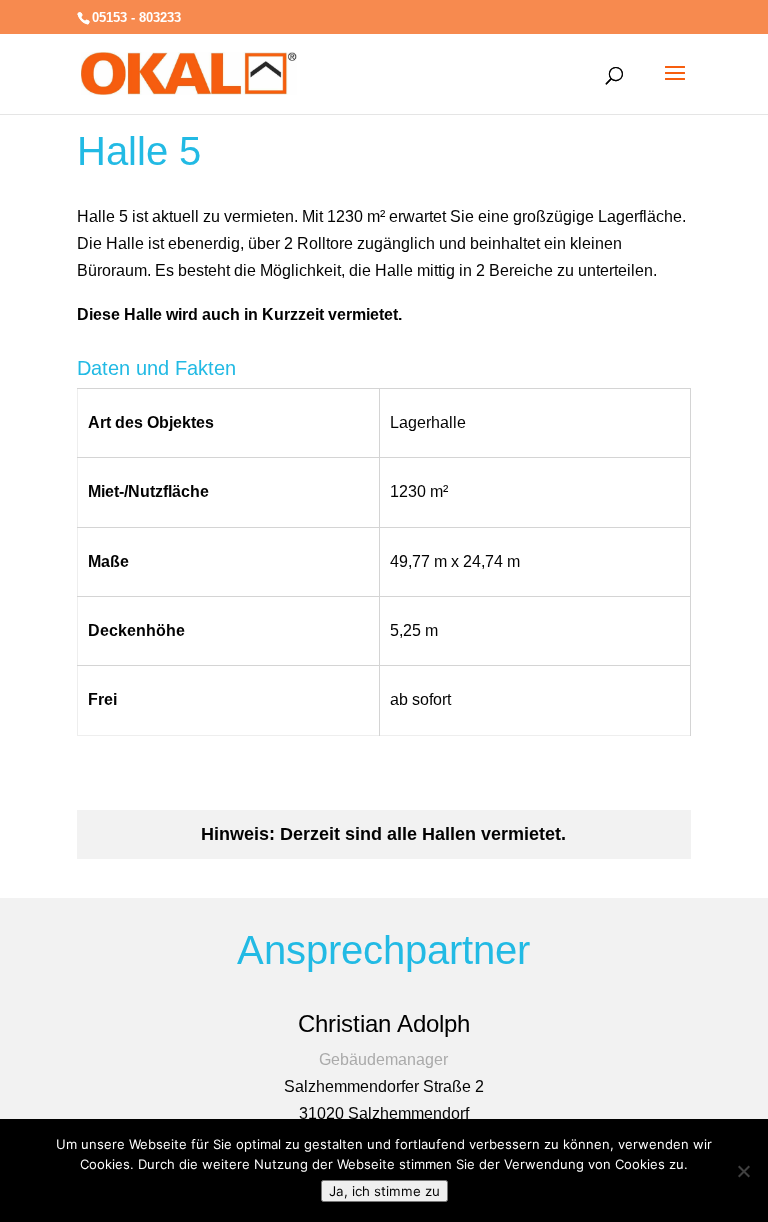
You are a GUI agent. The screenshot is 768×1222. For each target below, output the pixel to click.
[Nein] (743, 1171)
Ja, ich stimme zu (384, 1191)
